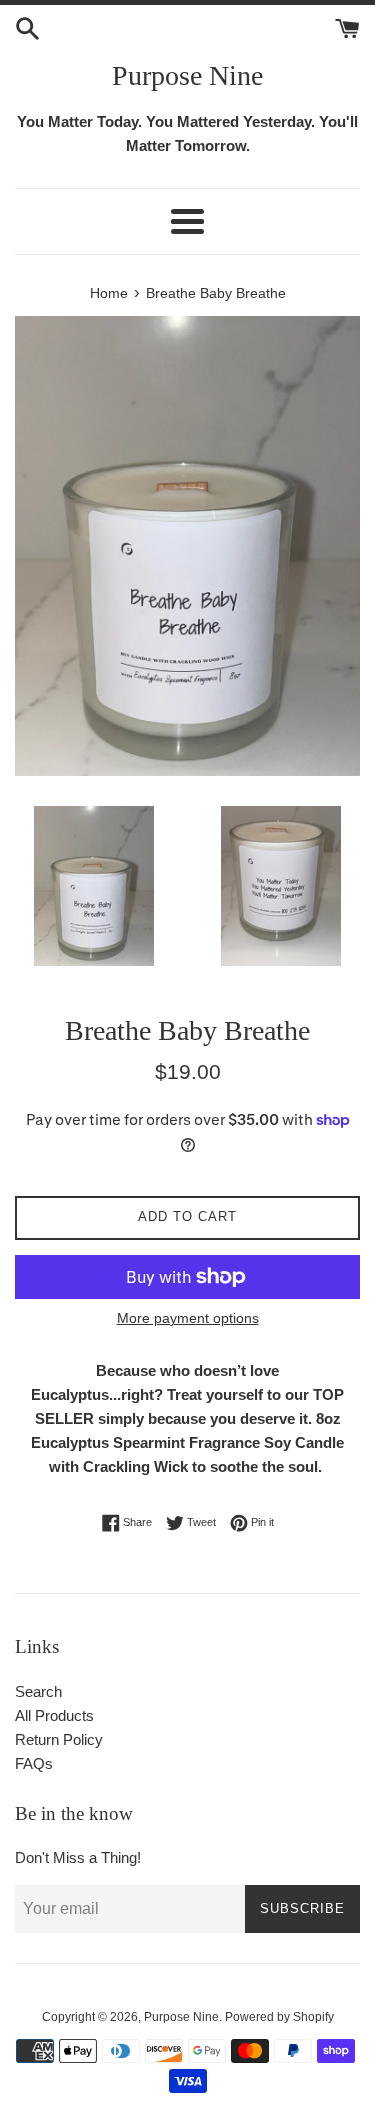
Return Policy (59, 1739)
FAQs (34, 1763)
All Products (54, 1715)
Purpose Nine (187, 75)
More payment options (188, 1318)
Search (38, 1691)
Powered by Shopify (279, 2017)
